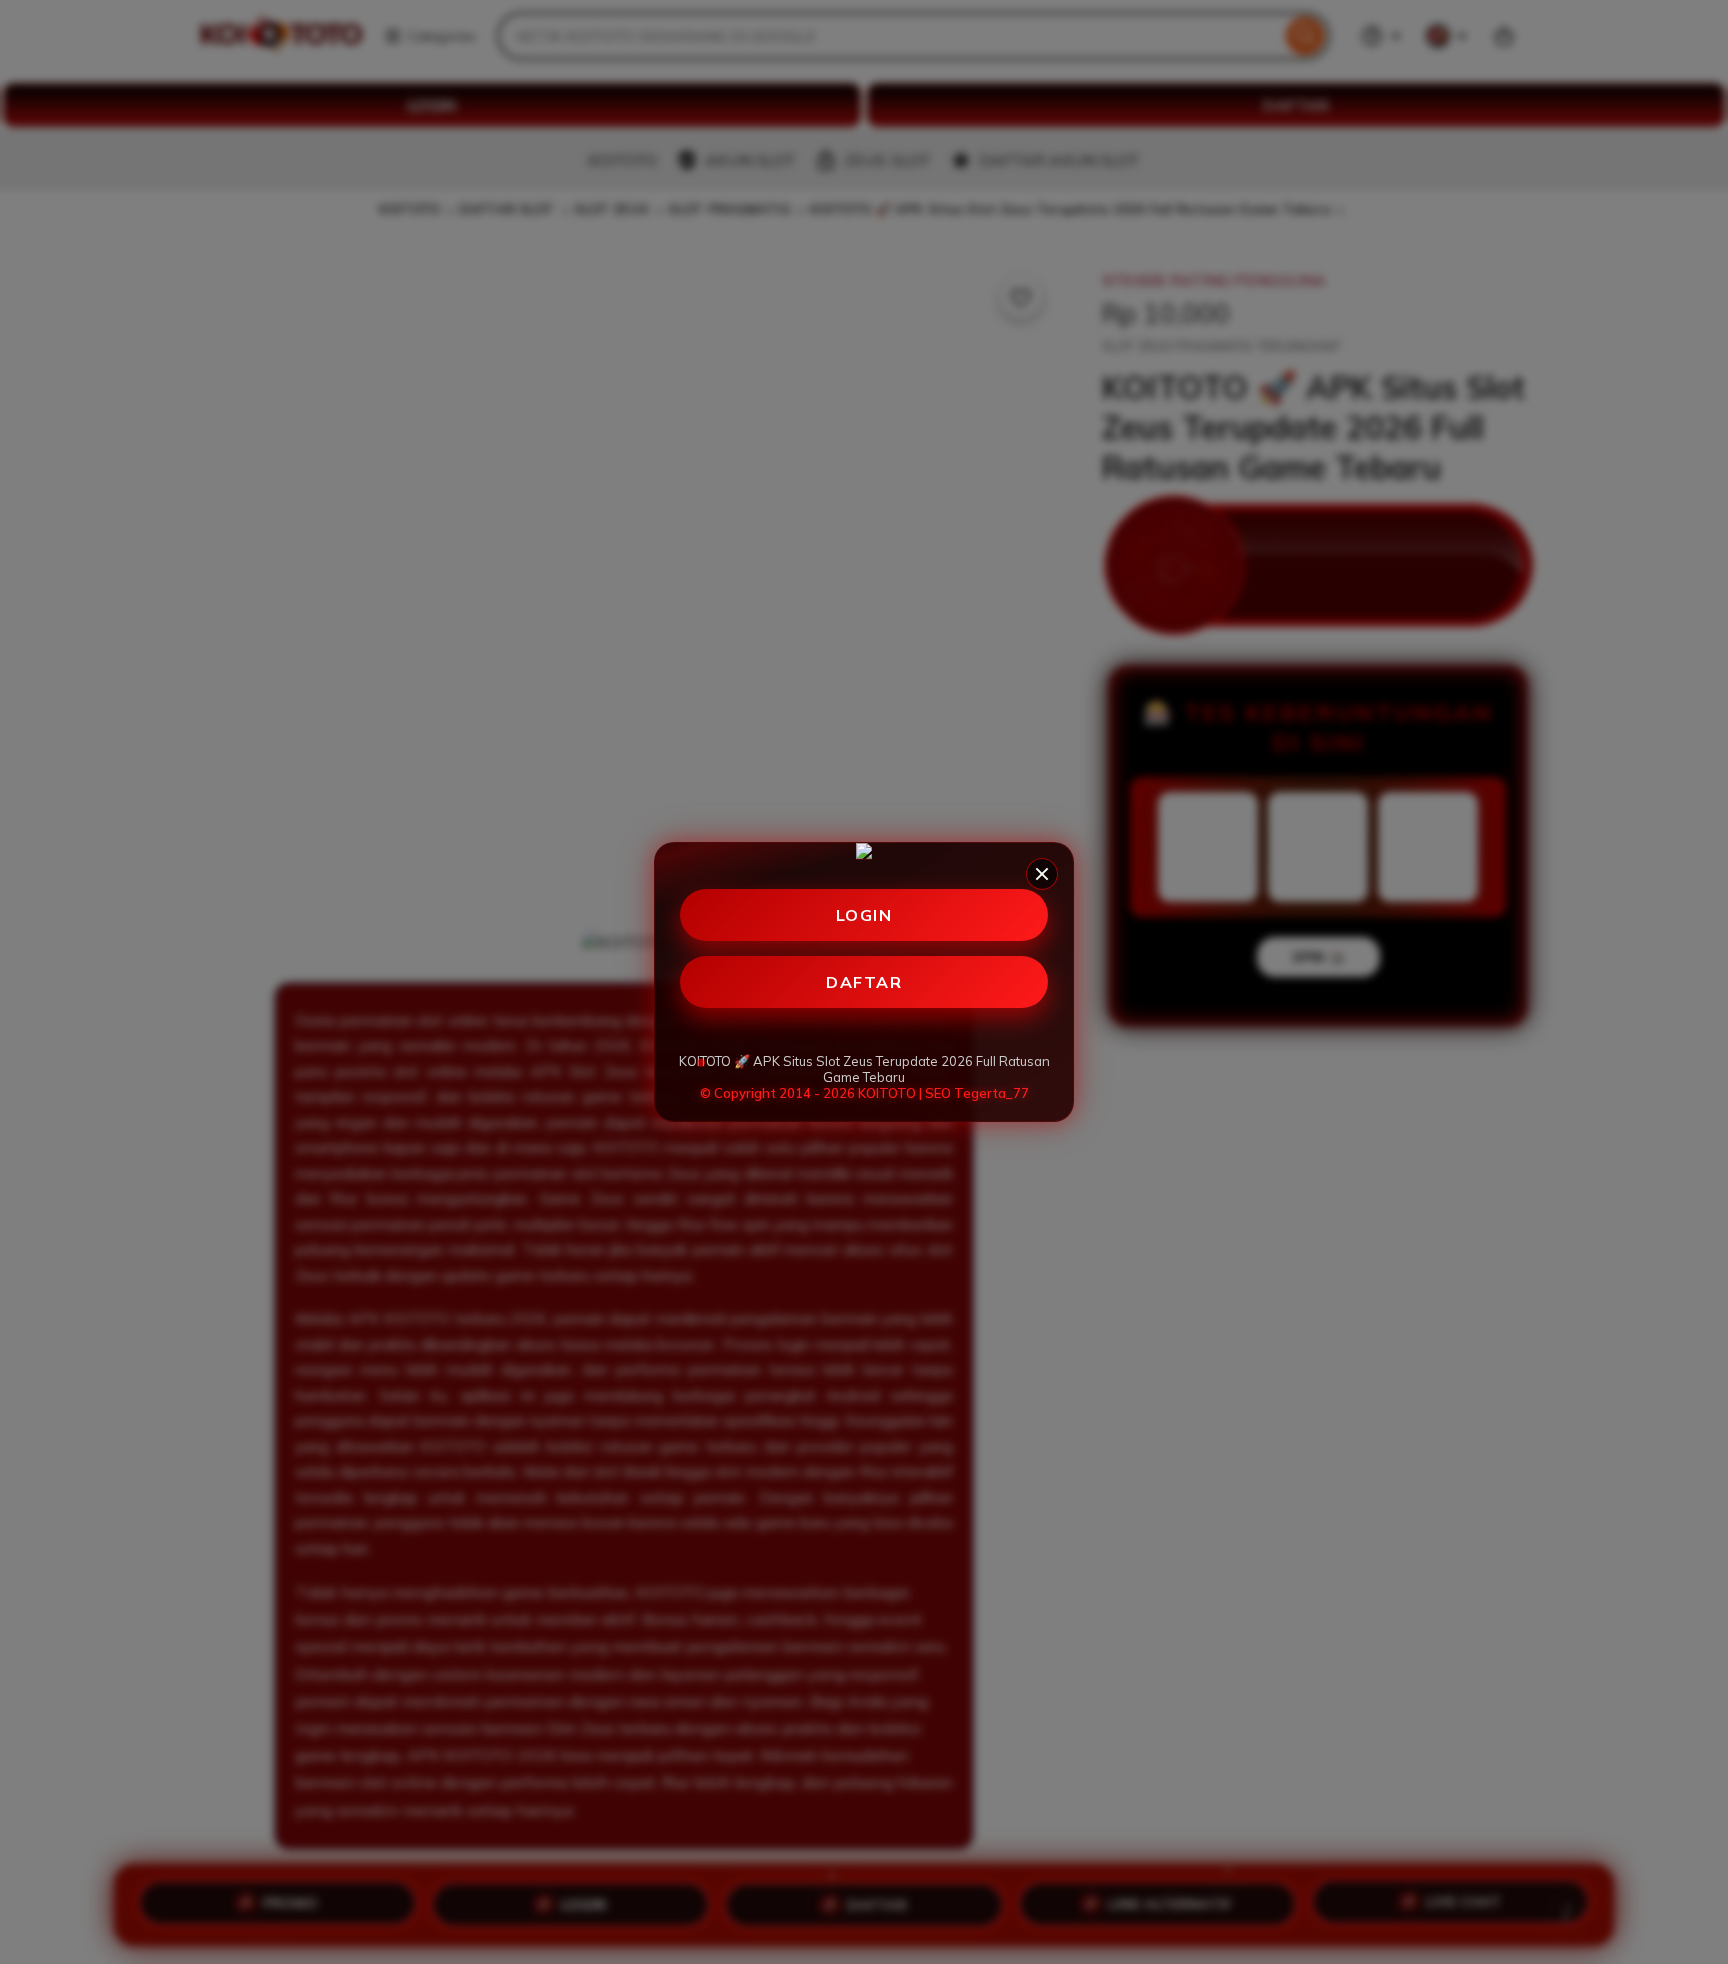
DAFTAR (864, 982)
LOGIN (864, 915)
